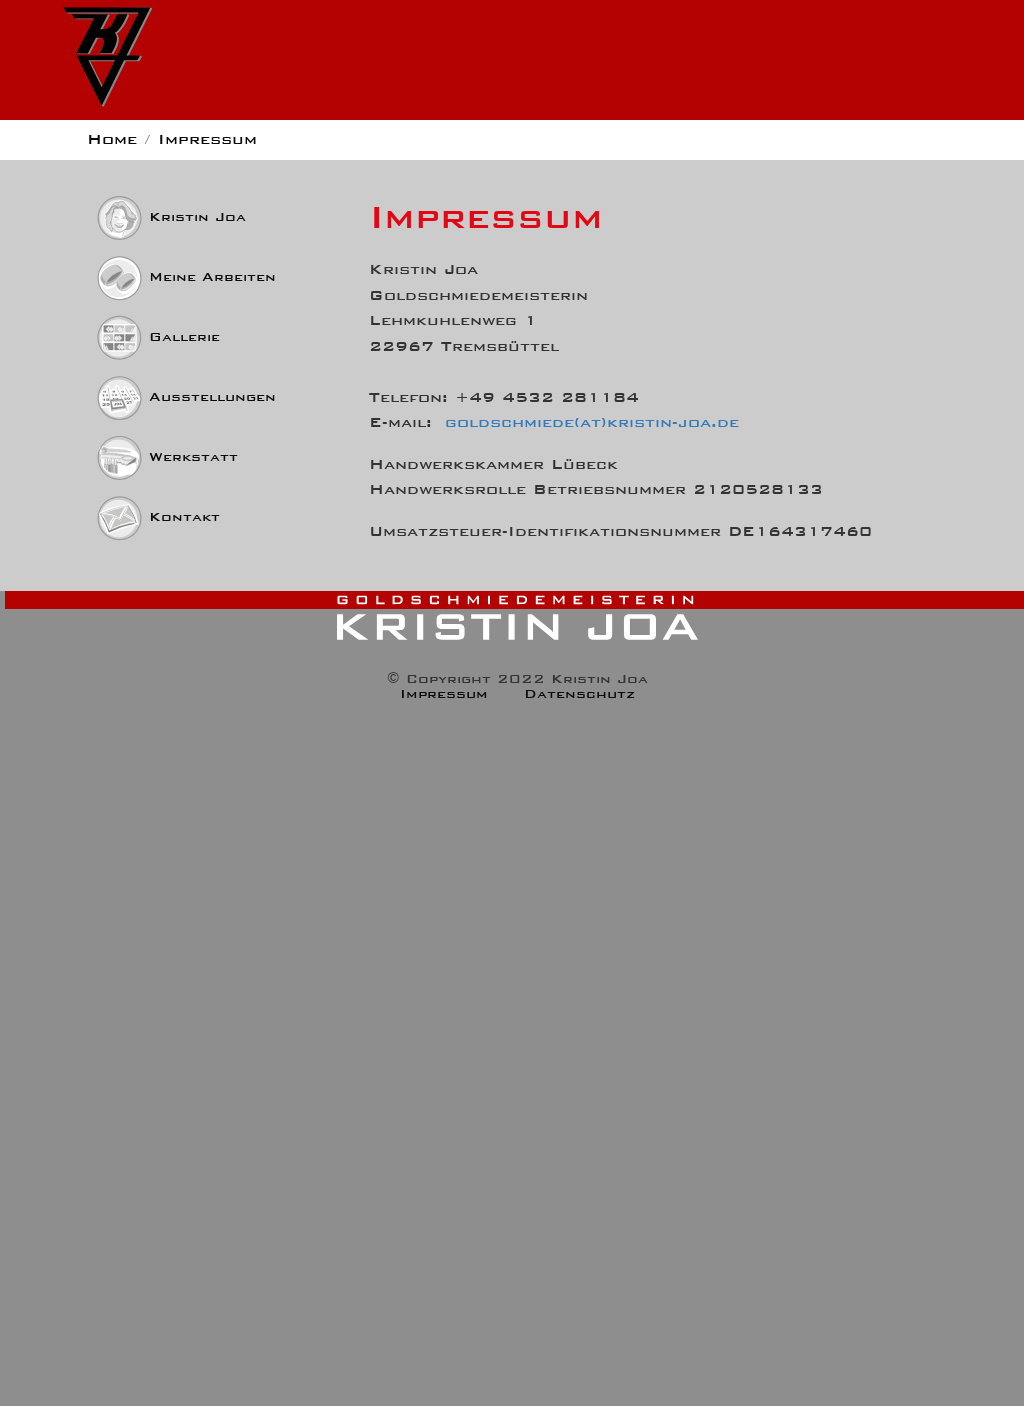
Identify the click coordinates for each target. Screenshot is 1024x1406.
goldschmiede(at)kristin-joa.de (592, 421)
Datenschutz (579, 693)
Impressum (444, 693)
